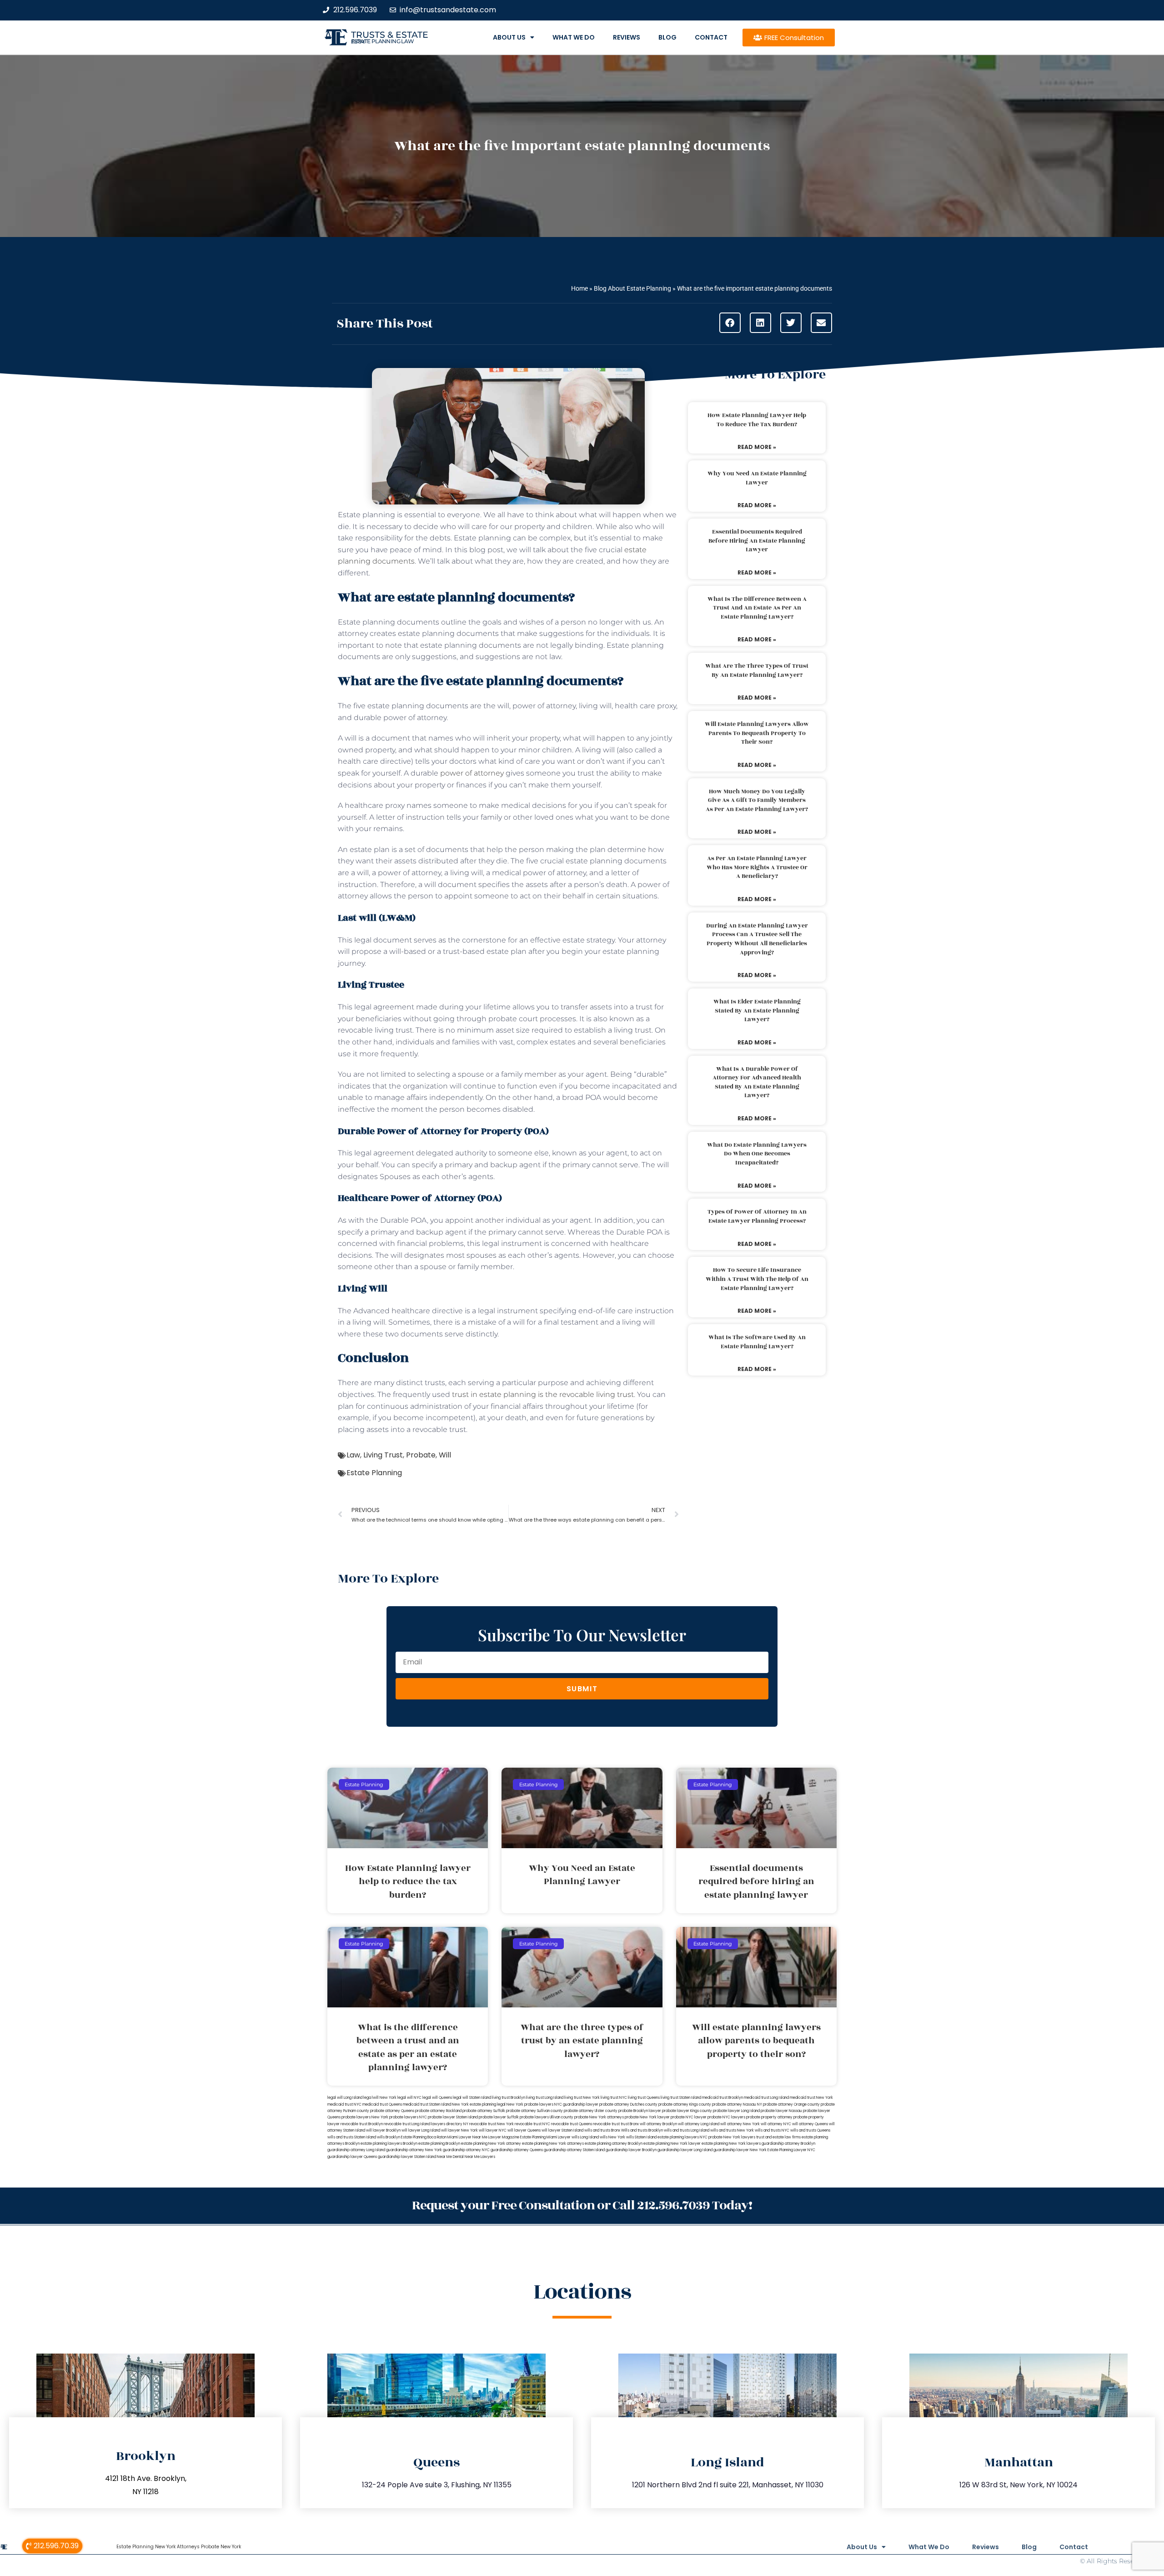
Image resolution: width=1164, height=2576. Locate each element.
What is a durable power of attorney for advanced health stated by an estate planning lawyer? (757, 1082)
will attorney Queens (810, 2124)
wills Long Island (585, 2137)
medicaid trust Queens (382, 2105)
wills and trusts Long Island (687, 2130)
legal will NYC (409, 2098)
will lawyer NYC (493, 2130)
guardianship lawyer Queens (352, 2157)
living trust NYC (614, 2098)
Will (445, 1455)
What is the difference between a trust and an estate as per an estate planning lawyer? (757, 608)
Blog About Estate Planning (632, 288)
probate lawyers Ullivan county (547, 2117)
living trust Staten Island (681, 2098)
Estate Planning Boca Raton (424, 2137)
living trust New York (582, 2098)
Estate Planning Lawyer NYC (791, 2150)
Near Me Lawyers (480, 2157)
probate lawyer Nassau (781, 2111)
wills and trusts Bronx (602, 2130)
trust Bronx (630, 2124)
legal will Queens (437, 2098)
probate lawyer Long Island (736, 2111)
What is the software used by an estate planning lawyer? (757, 1342)
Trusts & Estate (390, 35)
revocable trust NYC (532, 2124)
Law (353, 1455)
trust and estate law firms (778, 2137)
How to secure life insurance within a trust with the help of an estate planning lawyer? (757, 1279)
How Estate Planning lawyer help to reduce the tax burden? (757, 420)
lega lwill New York (380, 2098)
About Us (509, 37)
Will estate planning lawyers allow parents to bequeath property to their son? (757, 733)
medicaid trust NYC (344, 2105)
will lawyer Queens (524, 2130)
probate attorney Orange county (791, 2105)
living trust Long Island (545, 2098)
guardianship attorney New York (414, 2150)
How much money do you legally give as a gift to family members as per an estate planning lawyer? (757, 800)
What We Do (574, 37)
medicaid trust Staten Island (427, 2105)
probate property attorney (769, 2117)
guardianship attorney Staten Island (574, 2150)
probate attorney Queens (392, 2111)
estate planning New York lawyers (731, 2144)
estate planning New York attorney (491, 2144)
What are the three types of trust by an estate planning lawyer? (757, 670)
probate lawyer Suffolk (499, 2117)
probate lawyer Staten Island (453, 2117)
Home (579, 288)
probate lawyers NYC (408, 2117)
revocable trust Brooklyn (362, 2124)
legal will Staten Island (472, 2098)
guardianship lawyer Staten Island (407, 2157)
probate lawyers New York (365, 2117)
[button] (730, 323)
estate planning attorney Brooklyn (614, 2144)
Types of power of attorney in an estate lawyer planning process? (757, 1216)
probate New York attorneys (599, 2117)
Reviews (627, 37)
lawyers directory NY (450, 2124)
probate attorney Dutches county (628, 2105)
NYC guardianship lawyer (576, 2105)
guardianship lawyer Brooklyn (631, 2150)
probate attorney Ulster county (591, 2111)
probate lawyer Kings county (687, 2111)
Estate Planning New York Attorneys (158, 2547)
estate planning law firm (383, 41)
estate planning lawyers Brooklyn (389, 2144)
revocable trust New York (492, 2124)
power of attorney (472, 773)
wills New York (612, 2137)
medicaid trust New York (811, 2098)
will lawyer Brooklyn (383, 2130)
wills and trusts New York (732, 2130)
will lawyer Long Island (421, 2130)
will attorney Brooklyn (658, 2124)
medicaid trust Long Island (766, 2098)
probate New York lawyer (647, 2117)
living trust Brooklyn (509, 2098)
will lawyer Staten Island (562, 2130)
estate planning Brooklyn (439, 2144)
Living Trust (383, 1455)
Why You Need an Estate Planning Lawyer (757, 478)
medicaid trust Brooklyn (722, 2098)
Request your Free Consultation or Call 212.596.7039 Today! (582, 2205)
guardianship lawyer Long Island (685, 2150)
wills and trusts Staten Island (352, 2137)
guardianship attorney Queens (517, 2150)
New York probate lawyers (530, 2105)
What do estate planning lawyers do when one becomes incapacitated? (757, 1154)
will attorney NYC (776, 2124)
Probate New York (221, 2547)
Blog (667, 37)
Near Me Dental (450, 2157)
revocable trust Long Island (407, 2124)
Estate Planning (374, 1473)
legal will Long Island (345, 2098)
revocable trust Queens (572, 2124)
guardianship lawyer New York (740, 2150)
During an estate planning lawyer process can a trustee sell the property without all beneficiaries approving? (757, 939)
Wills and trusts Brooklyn (642, 2130)
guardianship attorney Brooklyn (788, 2144)
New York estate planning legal (479, 2105)
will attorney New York (740, 2124)
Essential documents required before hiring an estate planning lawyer (757, 541)
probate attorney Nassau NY (737, 2105)
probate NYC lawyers (726, 2117)
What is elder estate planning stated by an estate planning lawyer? (757, 1011)
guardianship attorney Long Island (356, 2150)
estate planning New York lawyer (672, 2144)
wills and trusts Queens (810, 2130)
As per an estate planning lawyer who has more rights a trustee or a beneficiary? (757, 867)
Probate (421, 1455)
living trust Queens (644, 2098)
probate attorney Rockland (438, 2111)
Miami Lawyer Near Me (467, 2137)
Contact (711, 37)
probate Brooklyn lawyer (640, 2111)
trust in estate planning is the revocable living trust (543, 1394)
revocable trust (606, 2124)
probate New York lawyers (732, 2137)
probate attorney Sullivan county (534, 2111)
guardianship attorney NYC (466, 2150)
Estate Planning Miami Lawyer (545, 2137)
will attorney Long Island (699, 2124)
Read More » (757, 447)
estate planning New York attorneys (553, 2144)
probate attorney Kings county (685, 2105)
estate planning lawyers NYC (682, 2137)
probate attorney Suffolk (484, 2111)
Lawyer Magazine (504, 2137)
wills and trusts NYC (772, 2130)
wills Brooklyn (389, 2137)
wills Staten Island (641, 2137)
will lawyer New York (459, 2130)
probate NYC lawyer (689, 2117)
